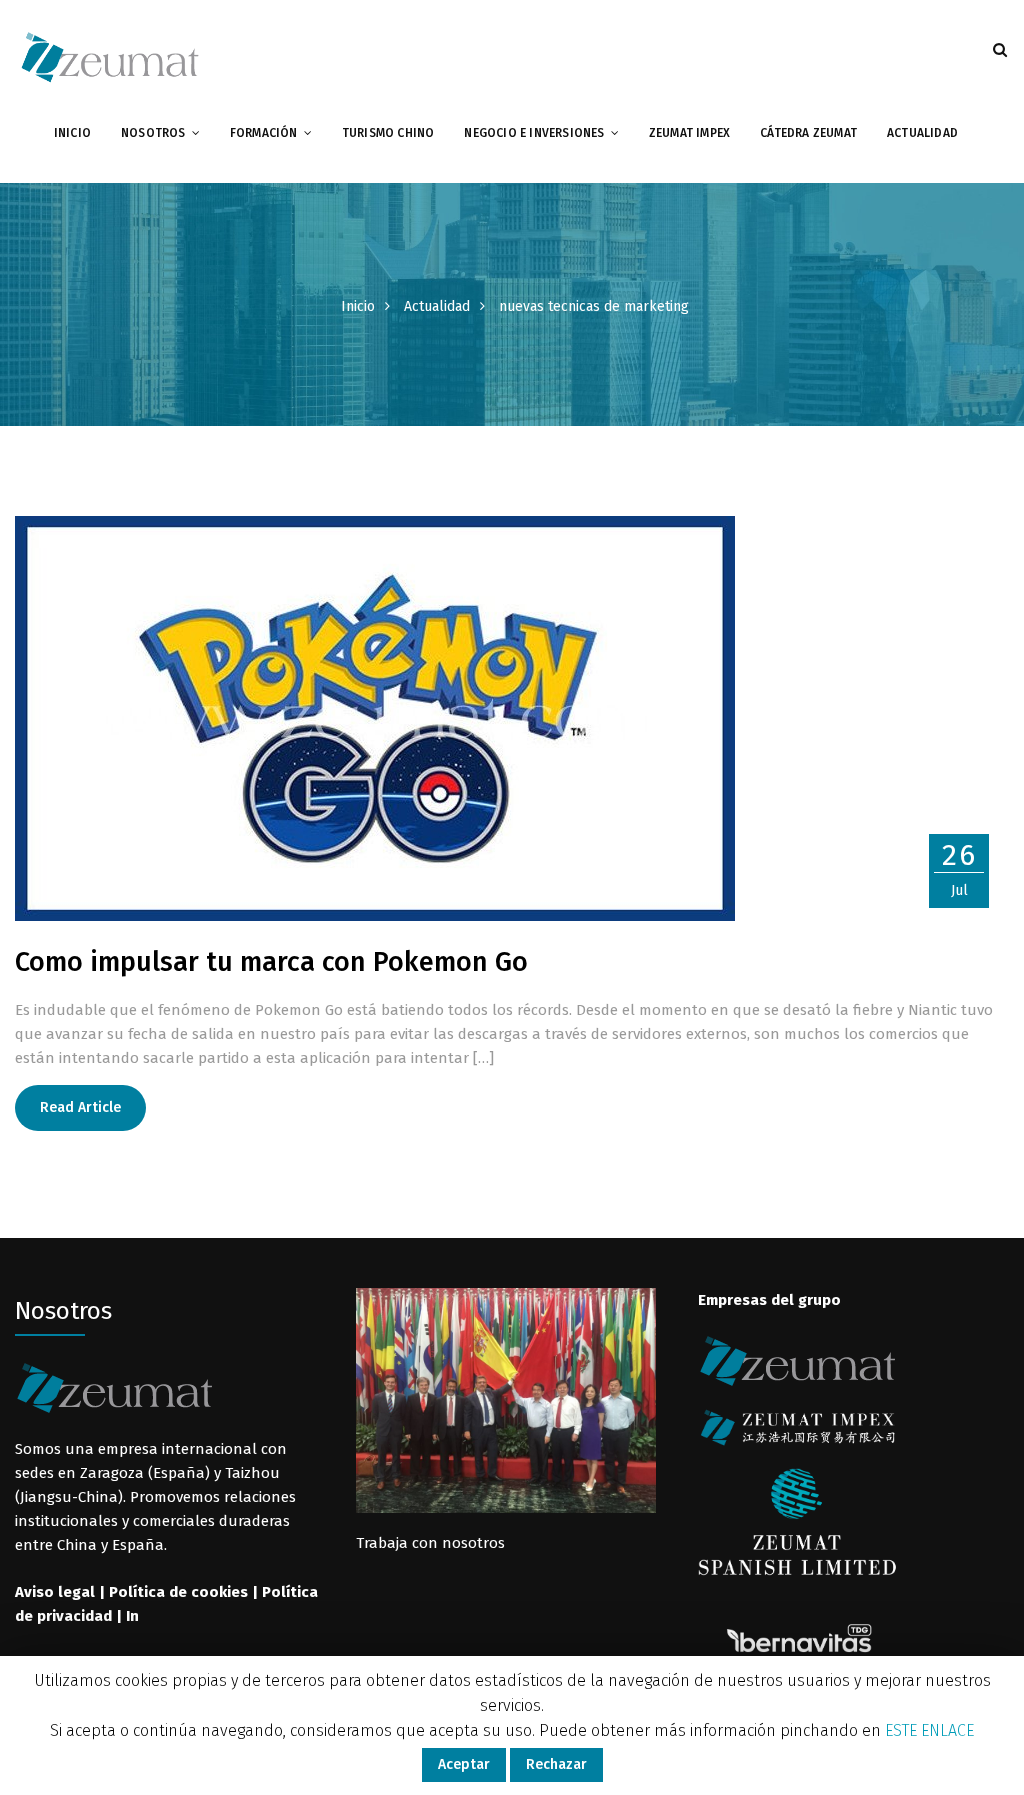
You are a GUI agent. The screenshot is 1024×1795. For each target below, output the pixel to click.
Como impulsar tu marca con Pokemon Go (271, 962)
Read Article (80, 1107)
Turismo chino (388, 133)
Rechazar (556, 1764)
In (132, 1616)
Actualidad (922, 133)
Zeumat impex (689, 133)
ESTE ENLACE (929, 1730)
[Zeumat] (110, 56)
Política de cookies (178, 1592)
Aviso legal (55, 1592)
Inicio (72, 133)
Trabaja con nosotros (430, 1543)
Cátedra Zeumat (808, 133)
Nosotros (153, 133)
